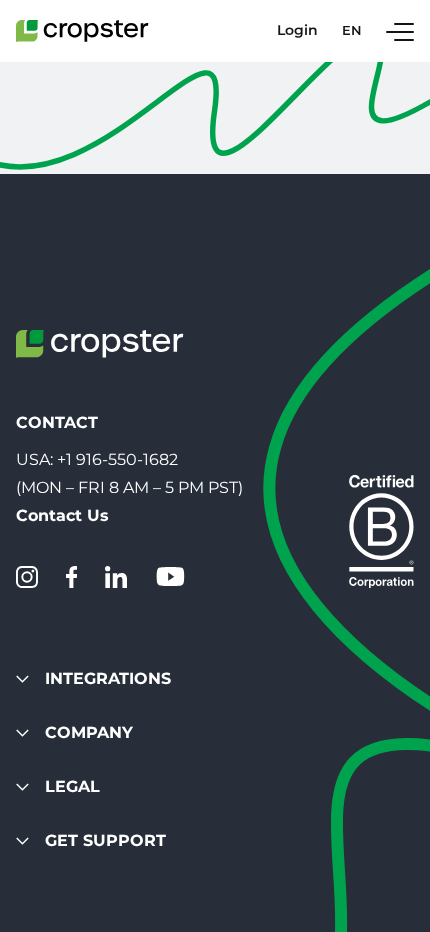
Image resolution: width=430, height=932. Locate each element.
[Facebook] (71, 577)
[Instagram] (27, 577)
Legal (72, 786)
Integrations (108, 678)
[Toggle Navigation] (400, 31)
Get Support (105, 840)
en (352, 30)
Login (297, 30)
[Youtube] (170, 577)
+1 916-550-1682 (117, 459)
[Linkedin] (116, 577)
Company (89, 732)
